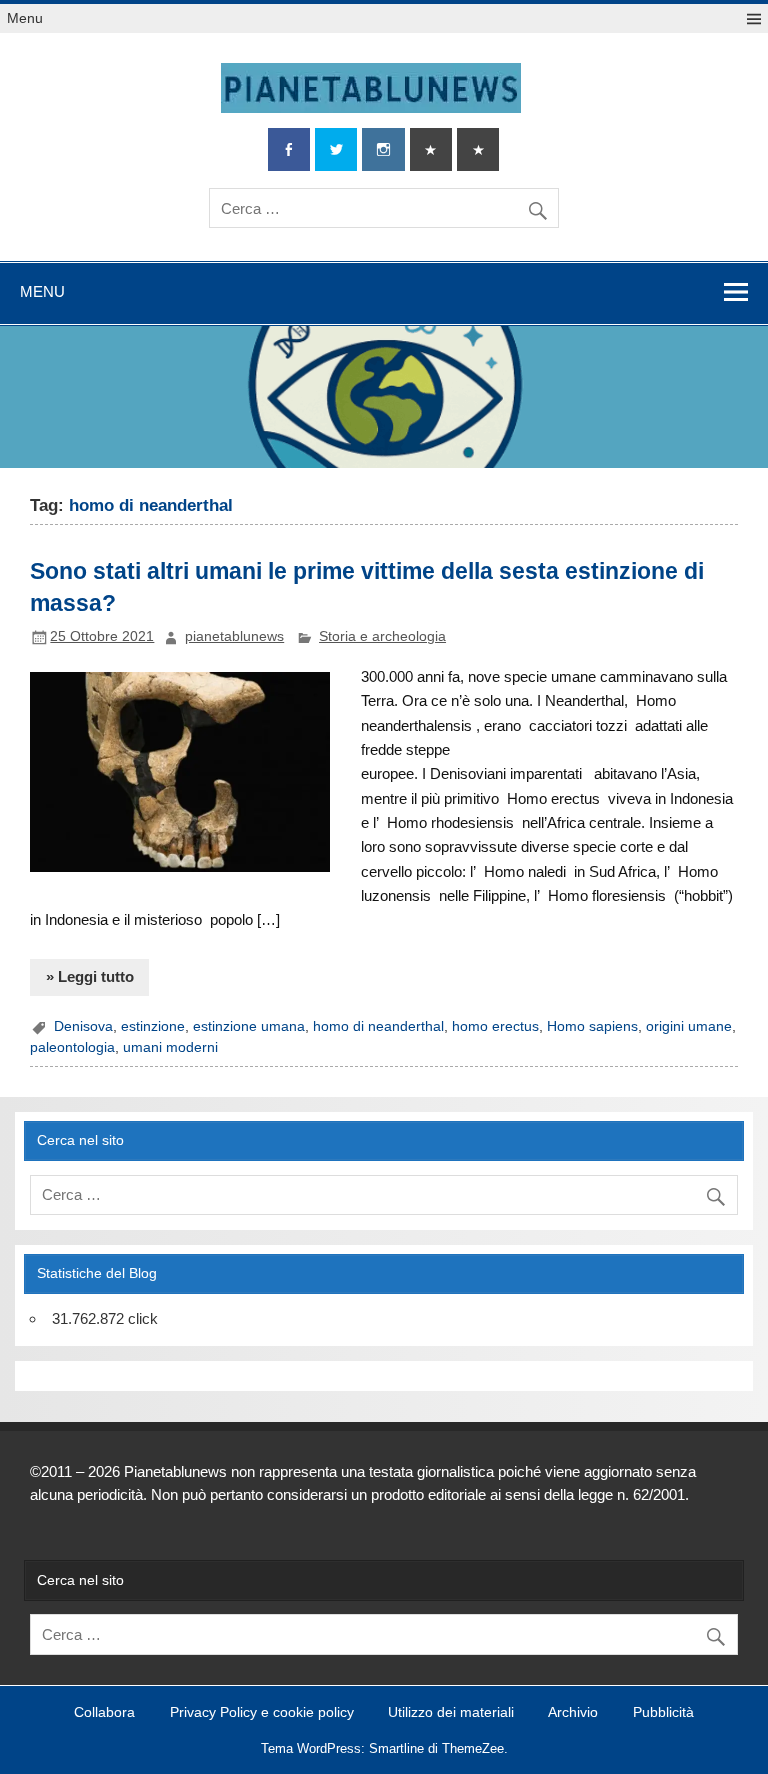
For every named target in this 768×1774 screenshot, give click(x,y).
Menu (25, 18)
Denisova (83, 1026)
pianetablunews (234, 636)
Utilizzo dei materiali (451, 1713)
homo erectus (495, 1026)
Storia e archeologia (382, 636)
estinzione (153, 1026)
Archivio (573, 1713)
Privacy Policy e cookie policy (262, 1713)
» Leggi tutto (90, 976)
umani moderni (170, 1047)
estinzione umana (249, 1026)
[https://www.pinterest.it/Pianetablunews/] (431, 149)
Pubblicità (663, 1713)
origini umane (689, 1026)
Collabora (104, 1713)
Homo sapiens (592, 1026)
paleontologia (72, 1047)
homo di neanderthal (378, 1026)
